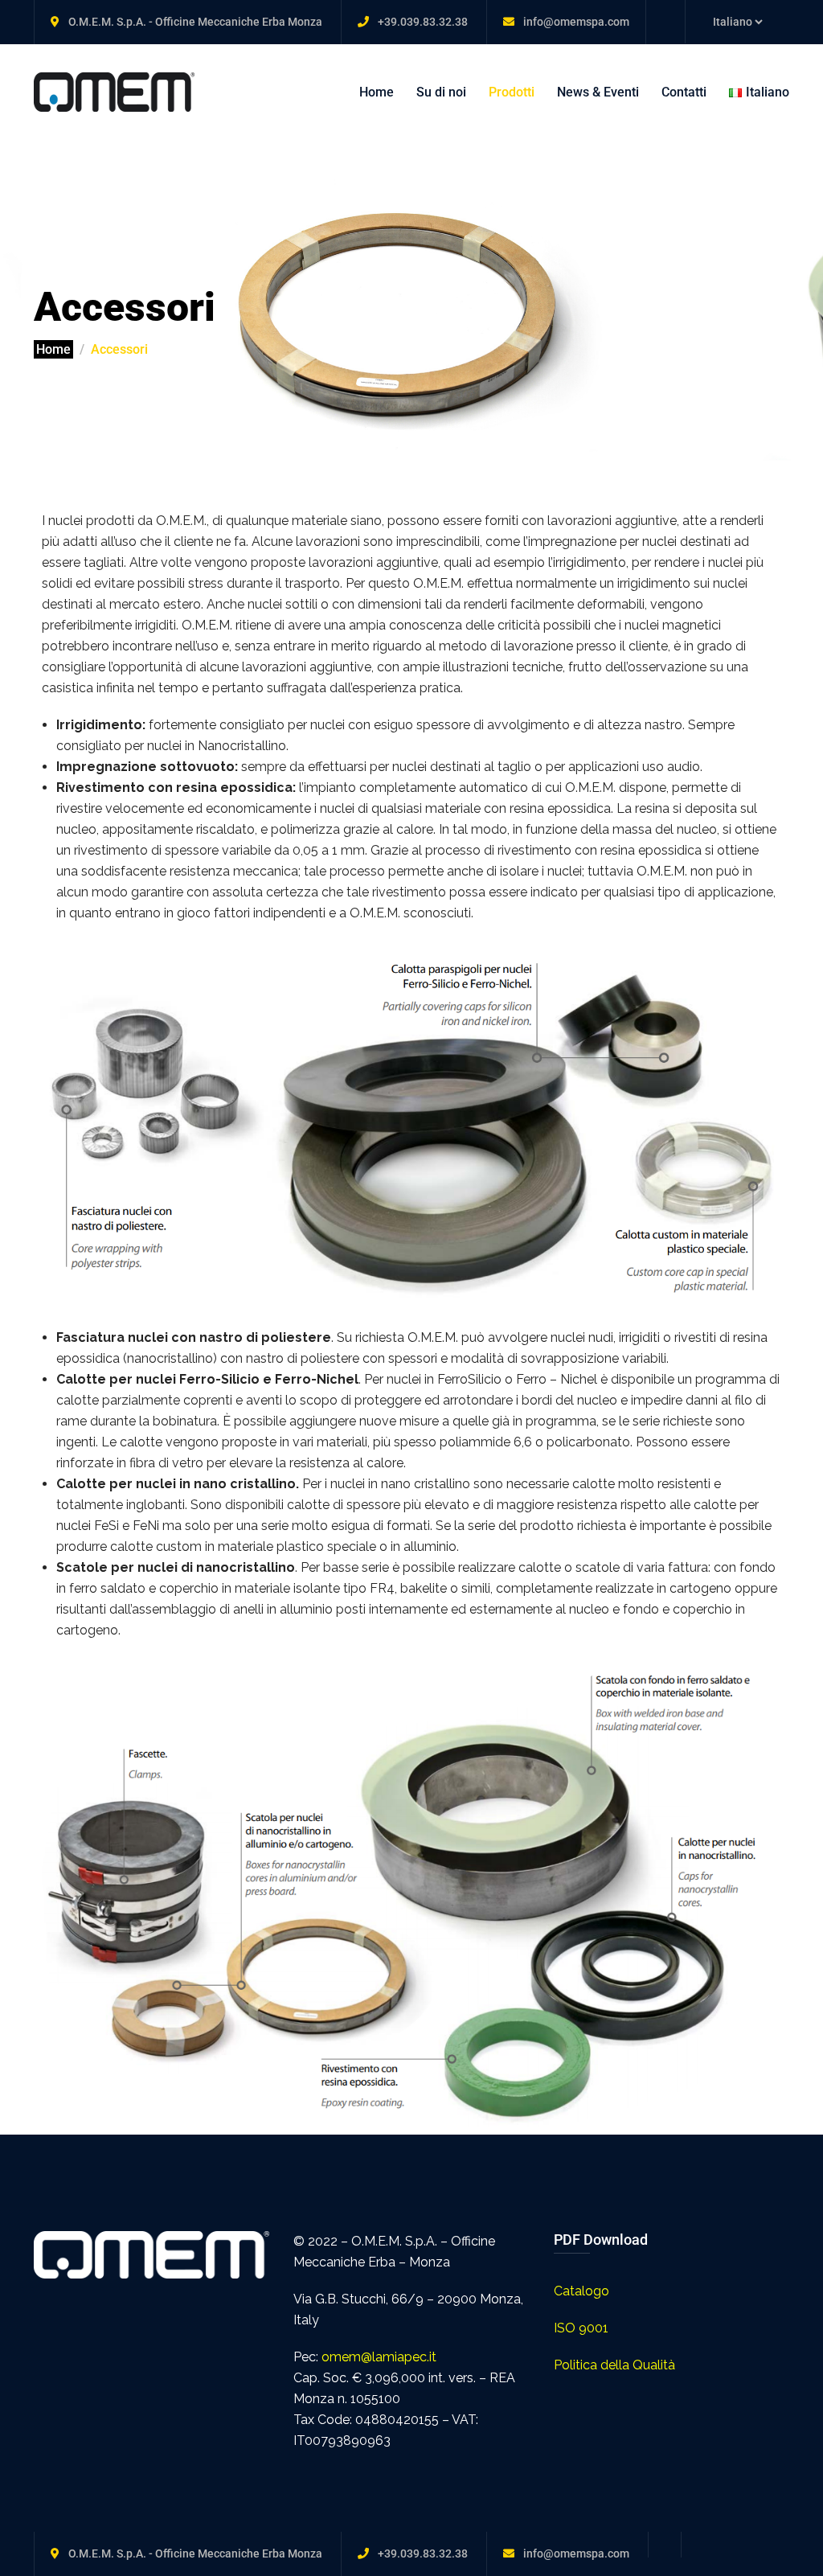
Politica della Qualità (614, 2365)
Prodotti (512, 92)
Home (377, 92)
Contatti (684, 92)
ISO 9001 (581, 2328)
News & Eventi (598, 92)
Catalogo (581, 2291)
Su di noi (441, 92)
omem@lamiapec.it (379, 2357)
